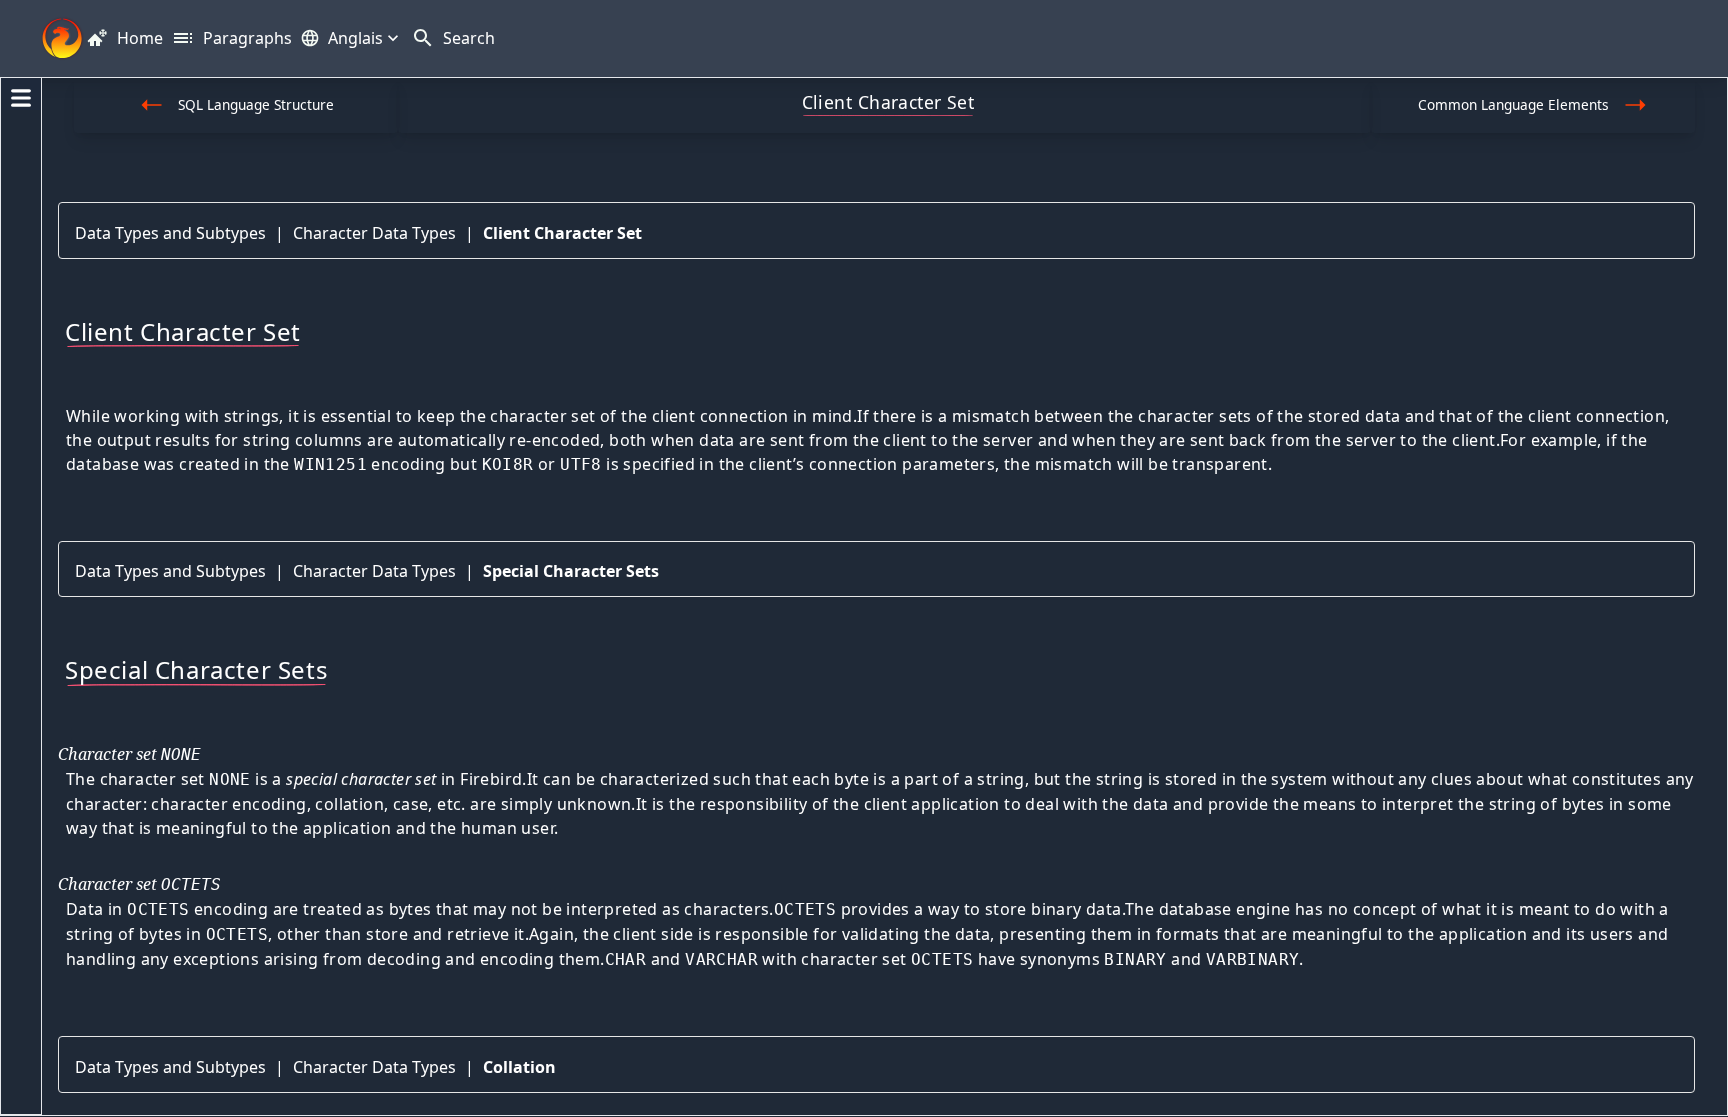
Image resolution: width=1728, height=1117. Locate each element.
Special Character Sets (571, 571)
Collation (519, 1067)
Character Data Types (374, 233)
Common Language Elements (1513, 104)
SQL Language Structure (256, 104)
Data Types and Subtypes (170, 233)
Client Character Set (562, 233)
